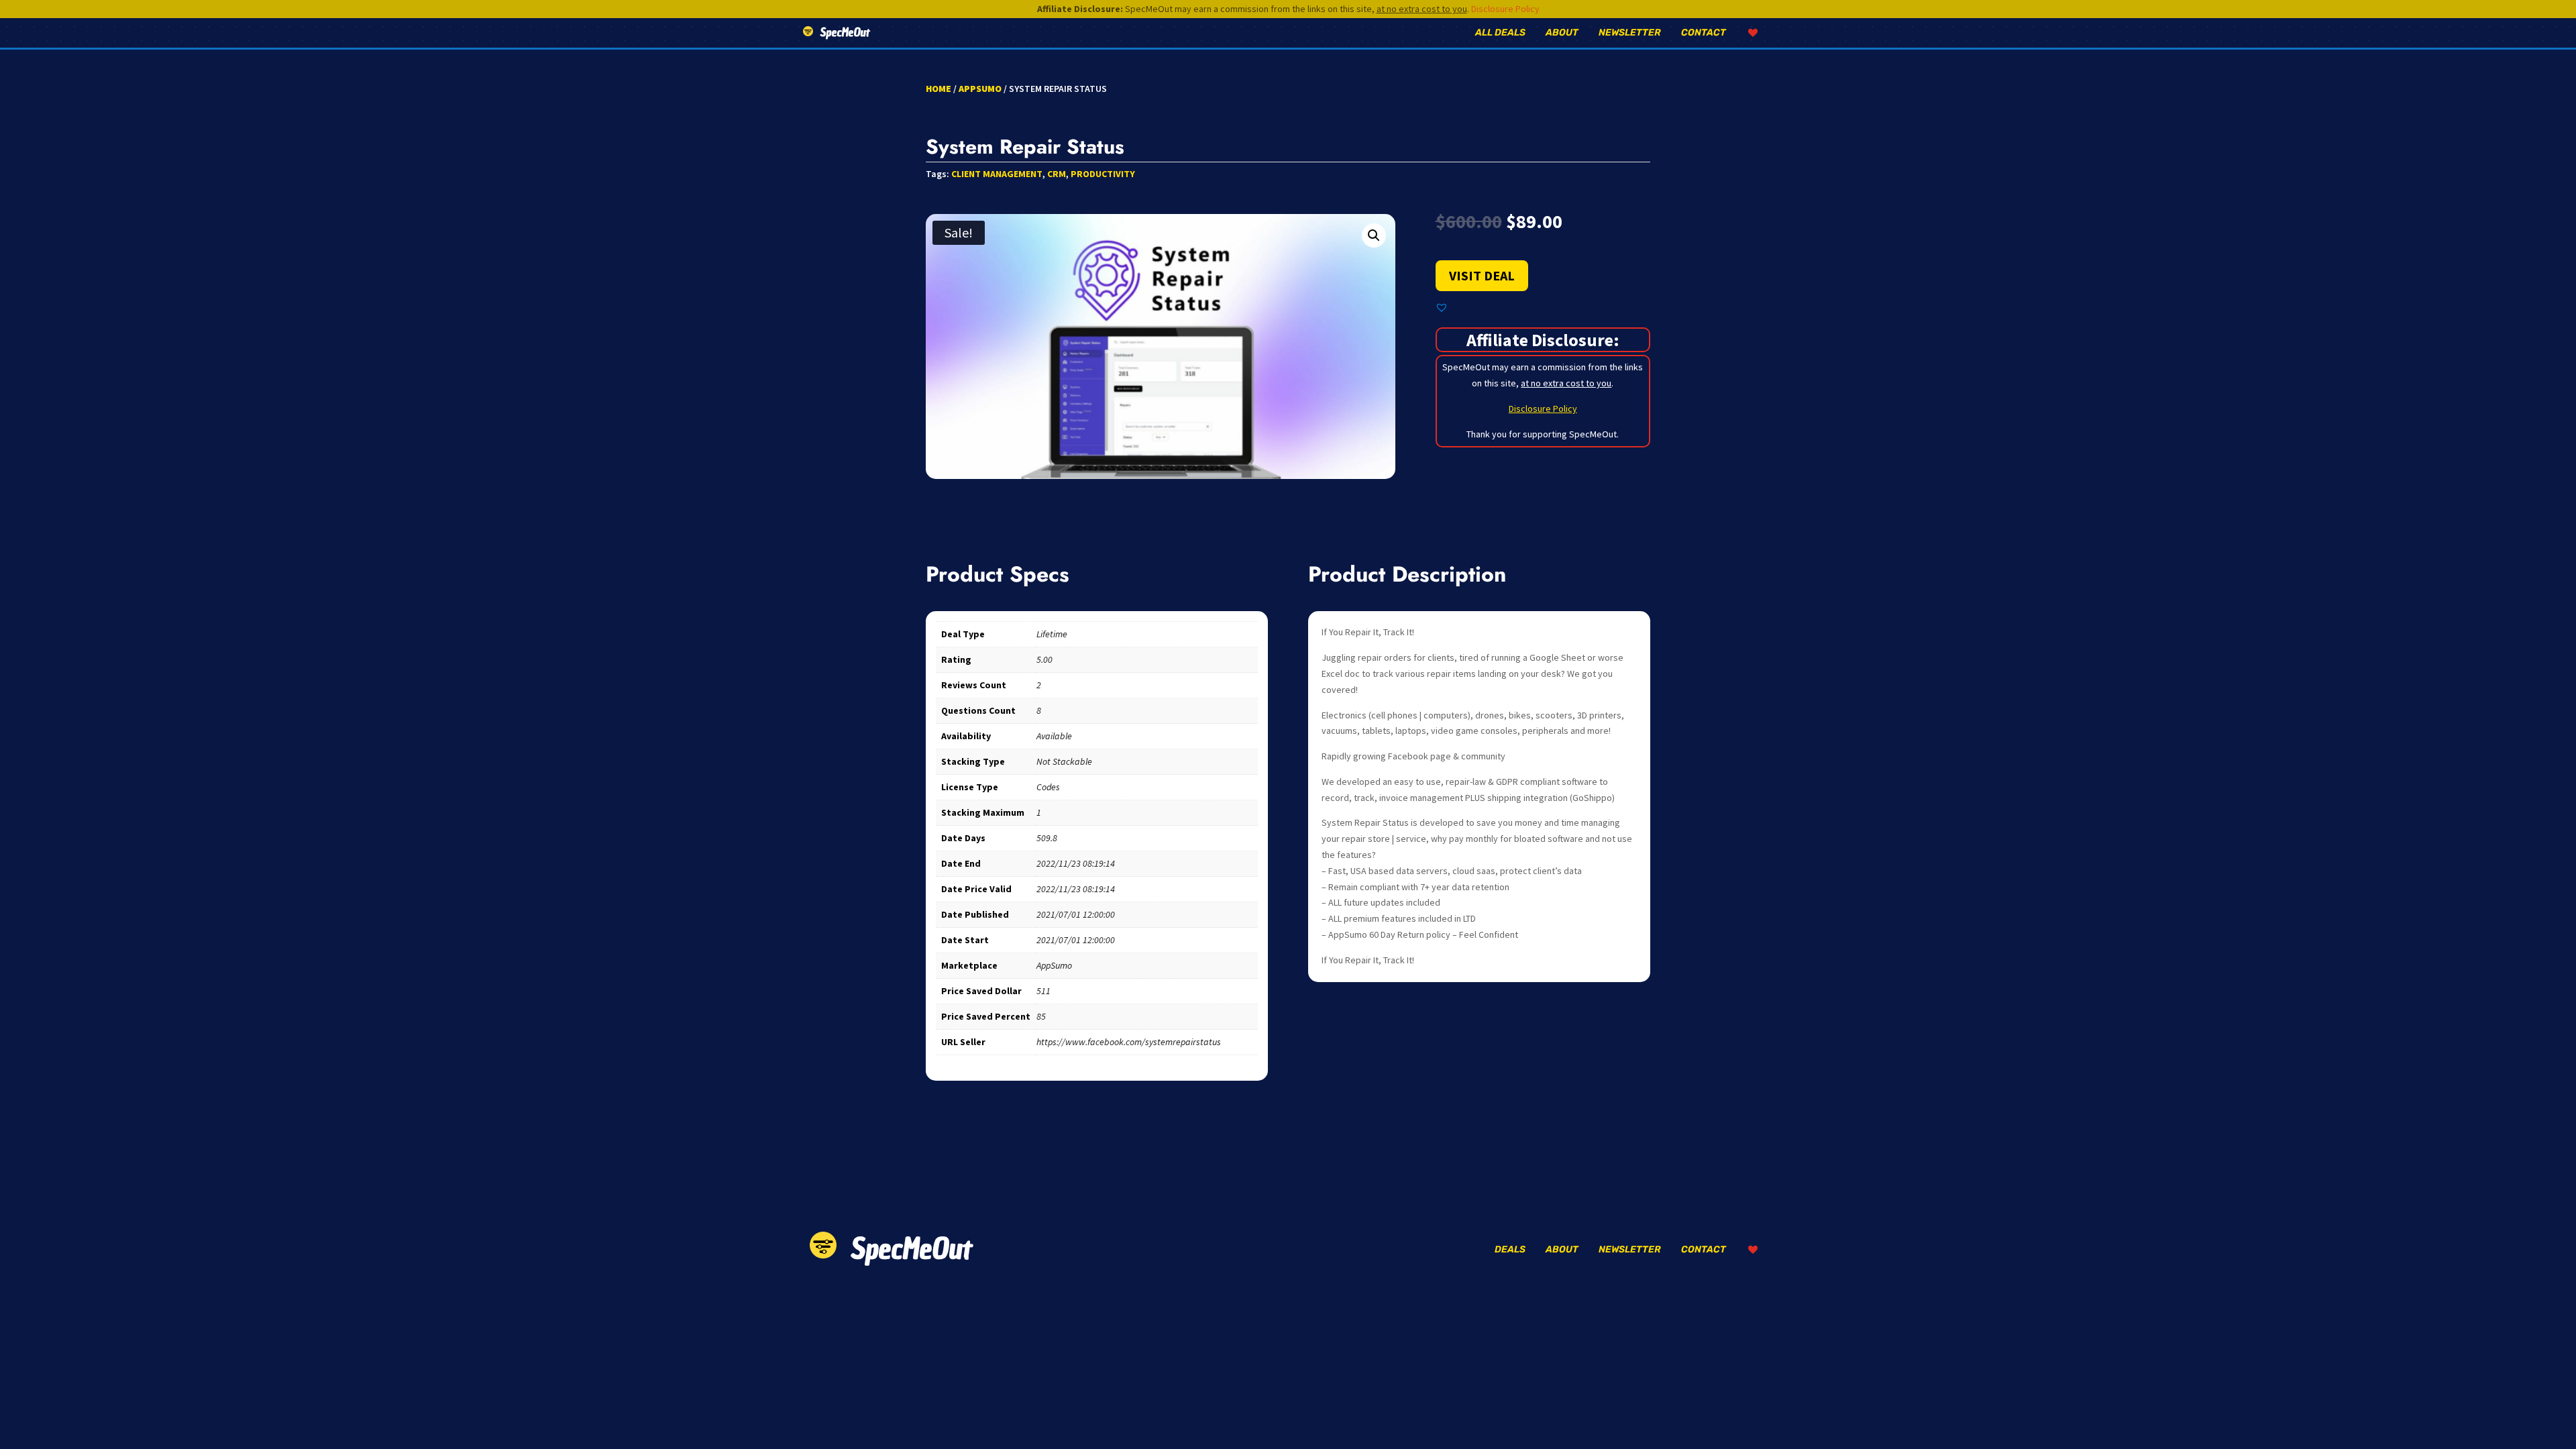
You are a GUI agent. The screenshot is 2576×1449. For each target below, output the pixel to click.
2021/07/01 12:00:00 (1076, 914)
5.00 (1044, 659)
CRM (1057, 174)
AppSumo (980, 89)
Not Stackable (1064, 761)
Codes (1048, 787)
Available (1054, 736)
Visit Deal (1482, 275)
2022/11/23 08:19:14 (1076, 863)
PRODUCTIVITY (1103, 174)
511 (1043, 991)
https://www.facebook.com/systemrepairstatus (1129, 1042)
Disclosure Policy (1505, 9)
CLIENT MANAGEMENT (997, 174)
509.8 (1047, 838)
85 (1041, 1016)
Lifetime (1052, 634)
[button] (1374, 235)
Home (938, 89)
